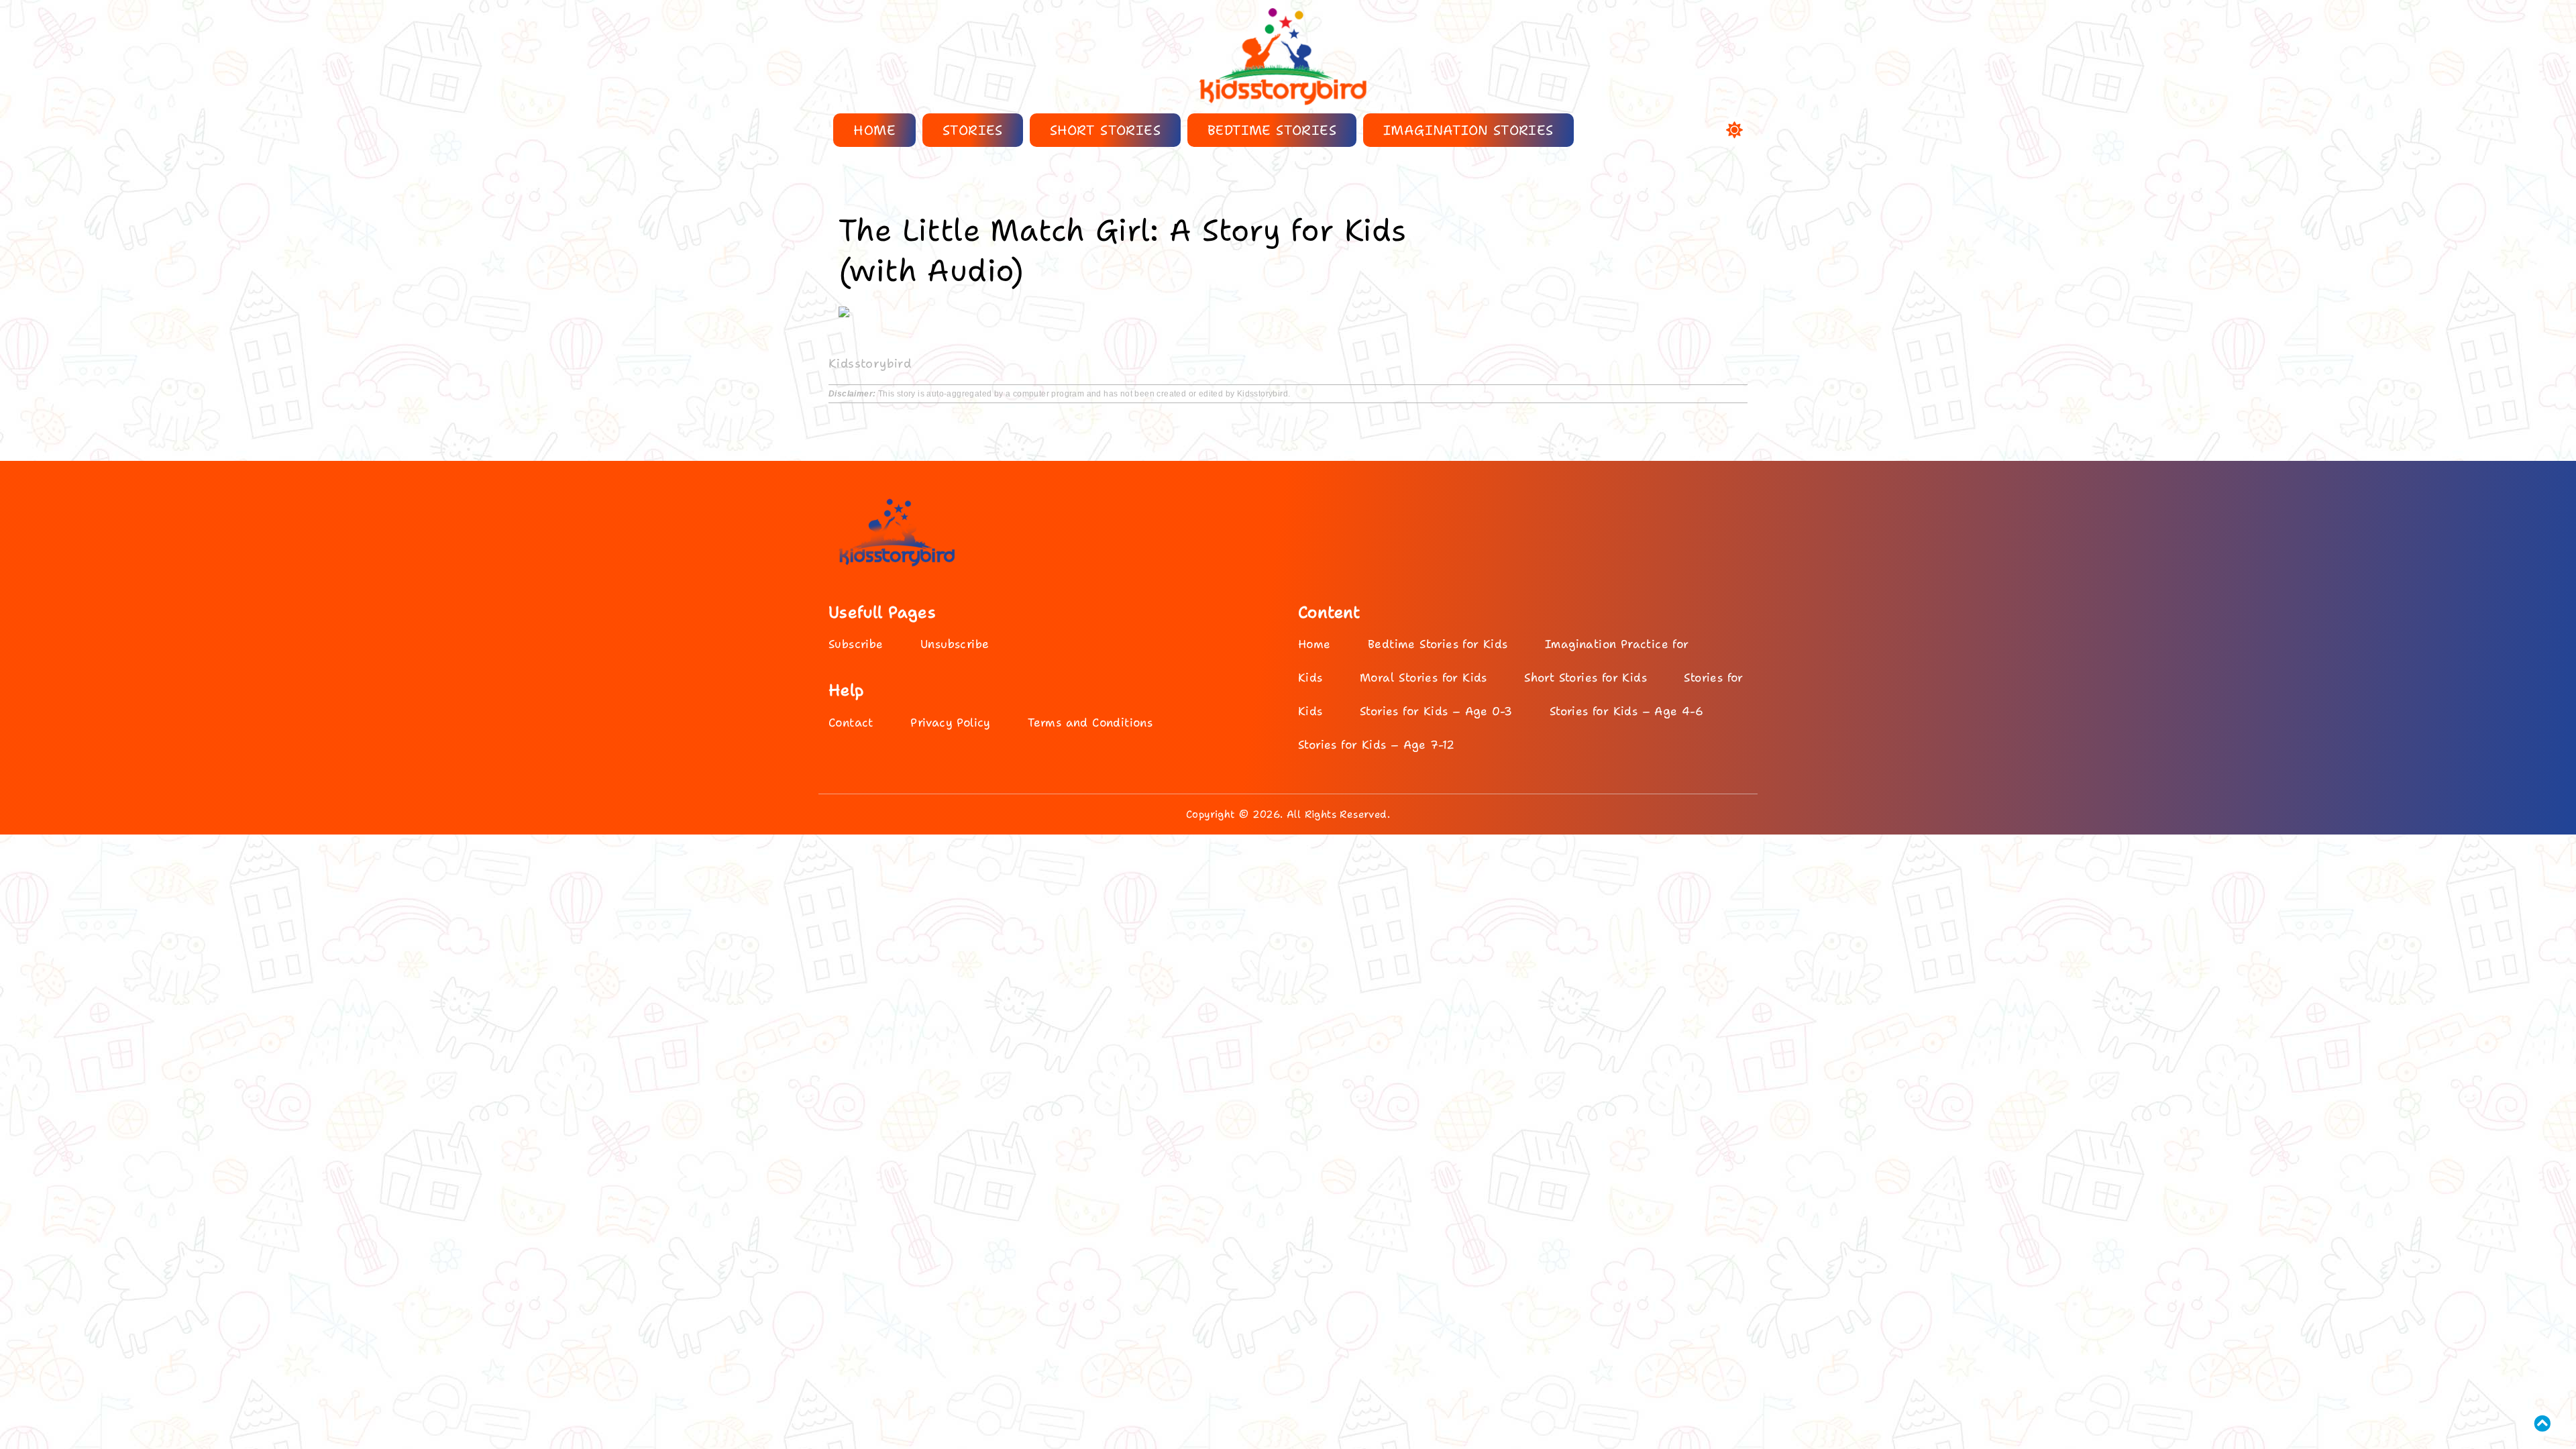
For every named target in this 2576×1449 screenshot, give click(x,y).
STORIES (973, 130)
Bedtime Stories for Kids (1438, 644)
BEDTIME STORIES (1272, 130)
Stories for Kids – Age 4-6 (1626, 711)
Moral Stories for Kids (1424, 678)
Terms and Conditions (1090, 722)
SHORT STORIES (1105, 130)
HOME (874, 130)
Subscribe (856, 644)
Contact (851, 722)
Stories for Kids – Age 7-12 (1377, 745)
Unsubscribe (955, 644)
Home (1314, 644)
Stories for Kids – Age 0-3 (1436, 711)
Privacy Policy (951, 722)
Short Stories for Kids (1586, 678)
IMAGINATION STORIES (1468, 130)
